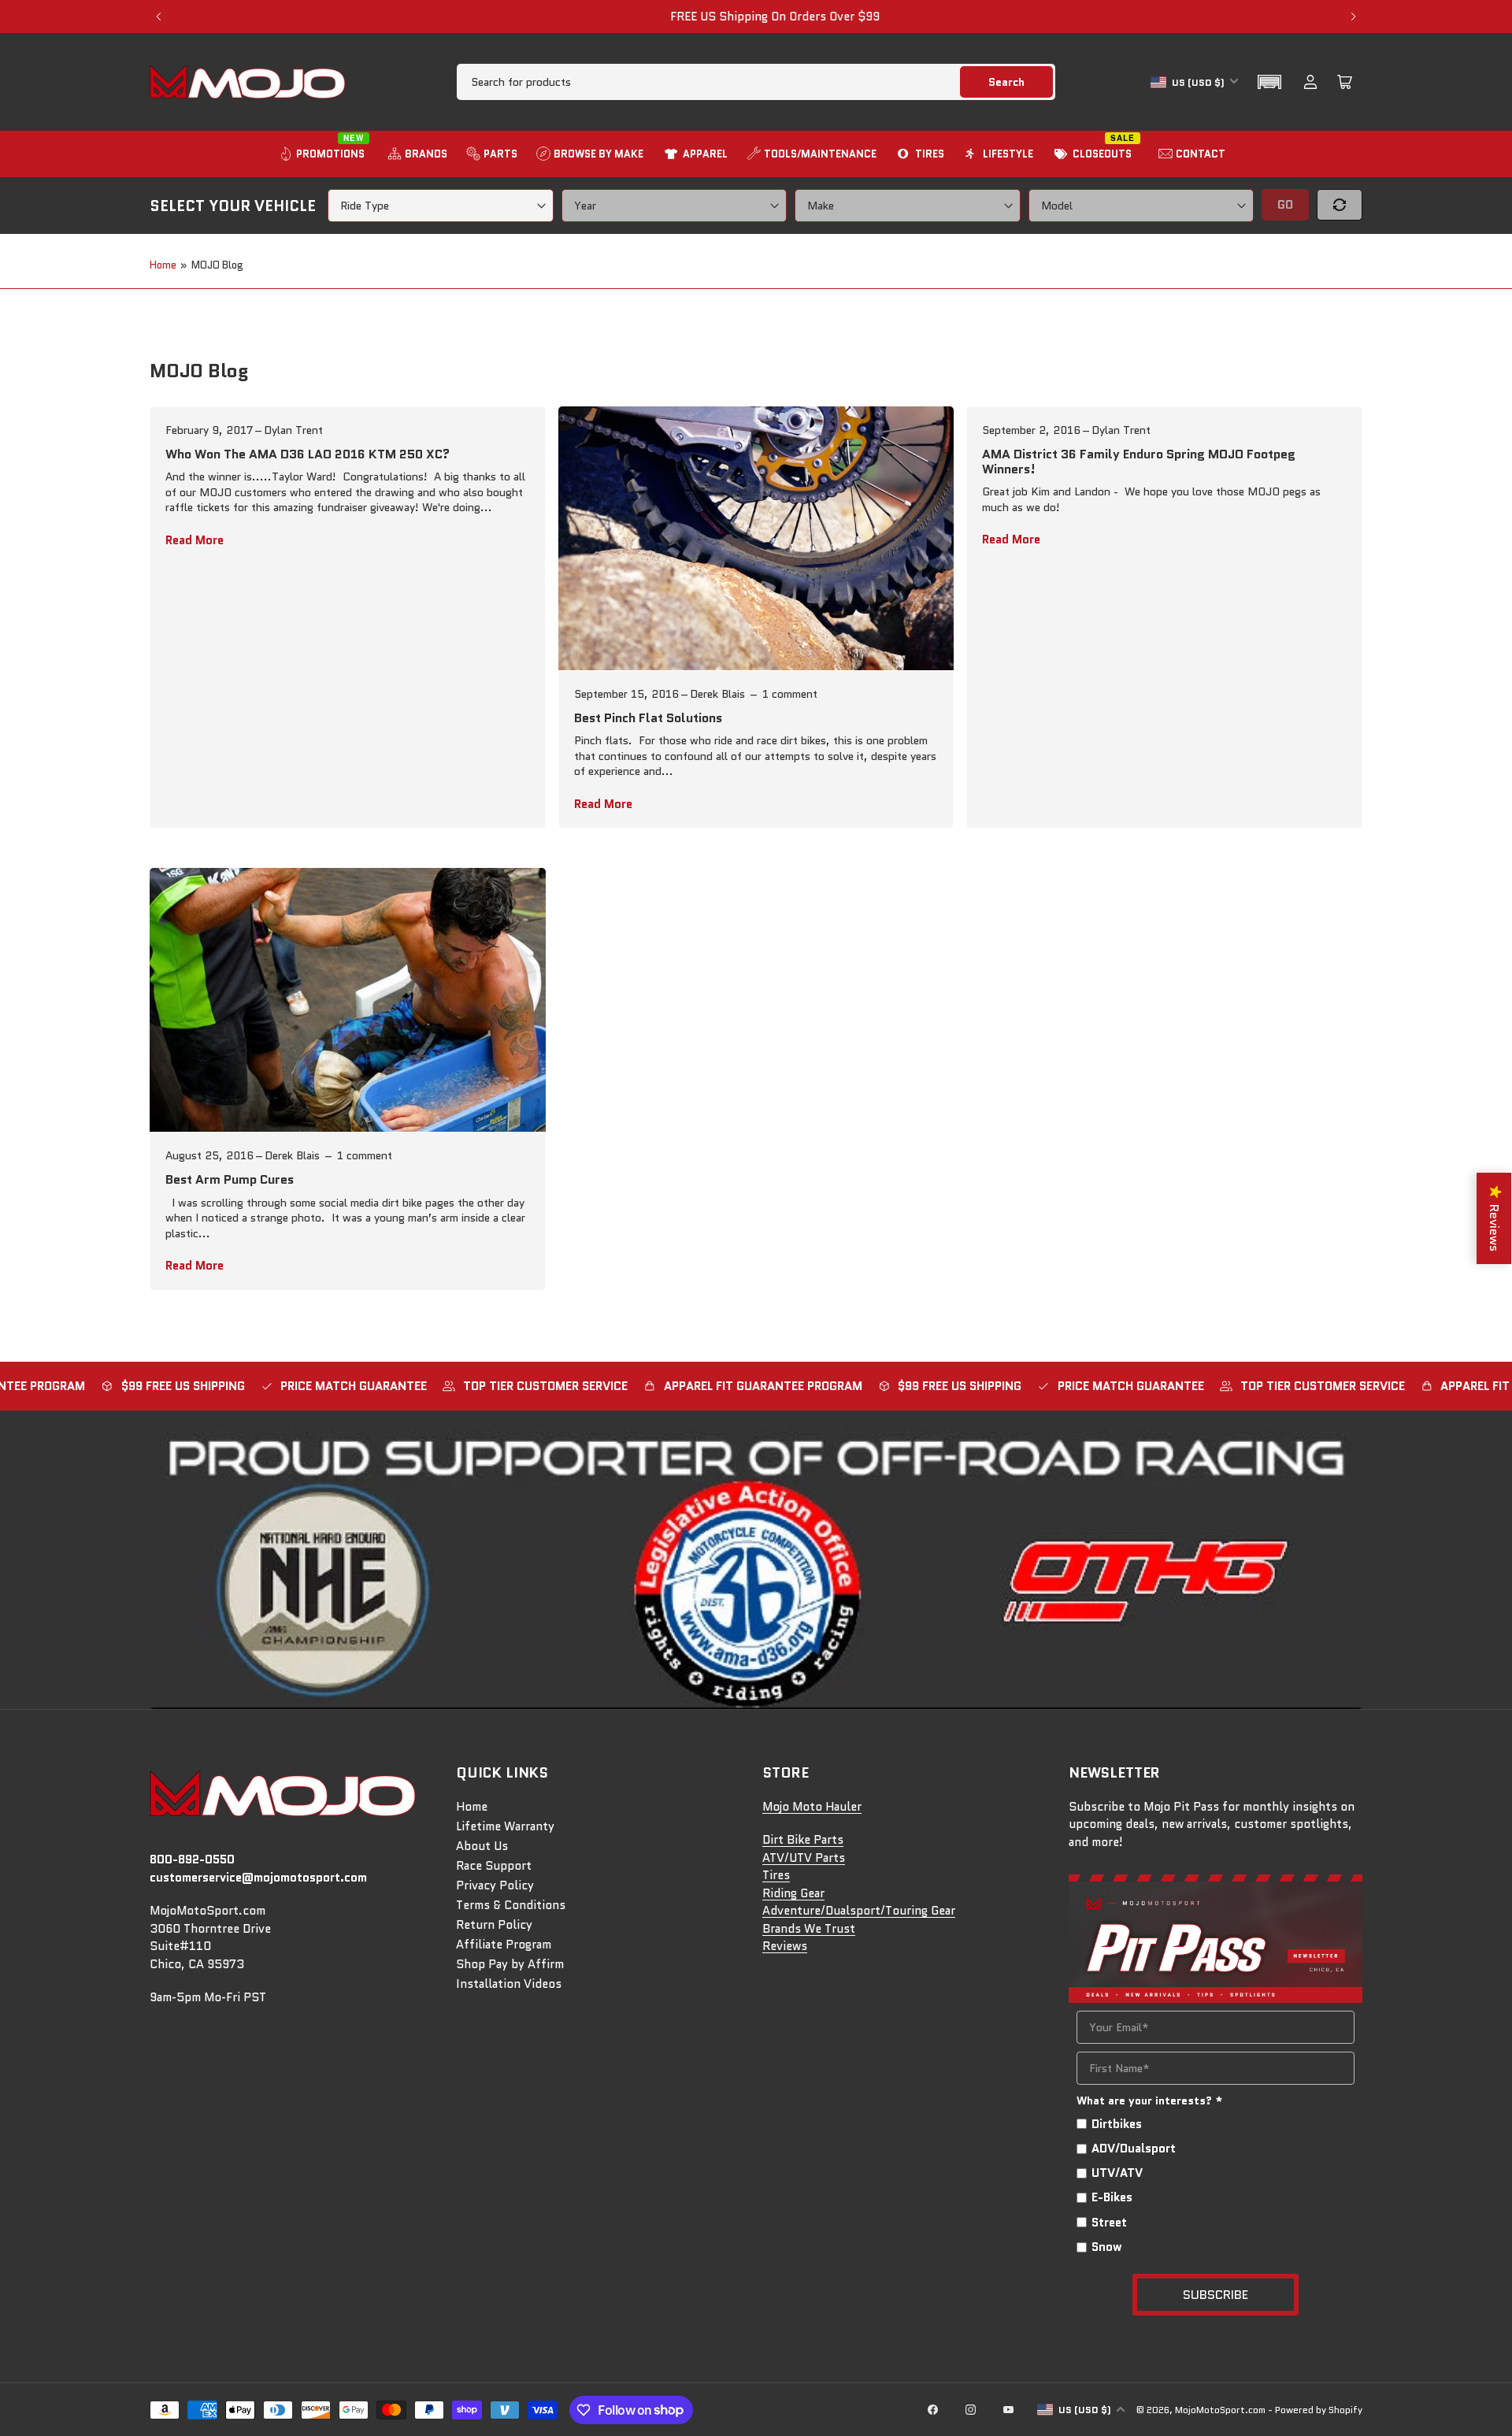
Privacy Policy (495, 1885)
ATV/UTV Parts (804, 1858)
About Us (482, 1846)
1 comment (790, 694)
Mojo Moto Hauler (812, 1807)
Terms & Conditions (511, 1905)
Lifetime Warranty (505, 1826)
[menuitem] (324, 154)
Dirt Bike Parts (803, 1840)
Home (163, 265)
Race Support (494, 1866)
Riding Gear (793, 1893)
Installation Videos (509, 1984)
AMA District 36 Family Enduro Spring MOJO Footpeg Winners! (1139, 462)
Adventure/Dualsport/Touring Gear (859, 1911)
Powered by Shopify (1319, 2410)
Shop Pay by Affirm (510, 1964)
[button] (1269, 82)
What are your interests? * (1150, 2100)
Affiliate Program (504, 1945)
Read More (195, 540)
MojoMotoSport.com (1220, 2410)
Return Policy (494, 1925)
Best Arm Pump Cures (230, 1179)
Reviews (785, 1946)
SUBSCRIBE (1216, 2295)
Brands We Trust (809, 1929)
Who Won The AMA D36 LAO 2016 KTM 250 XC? (308, 454)
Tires (776, 1875)
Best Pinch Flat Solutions (648, 718)
